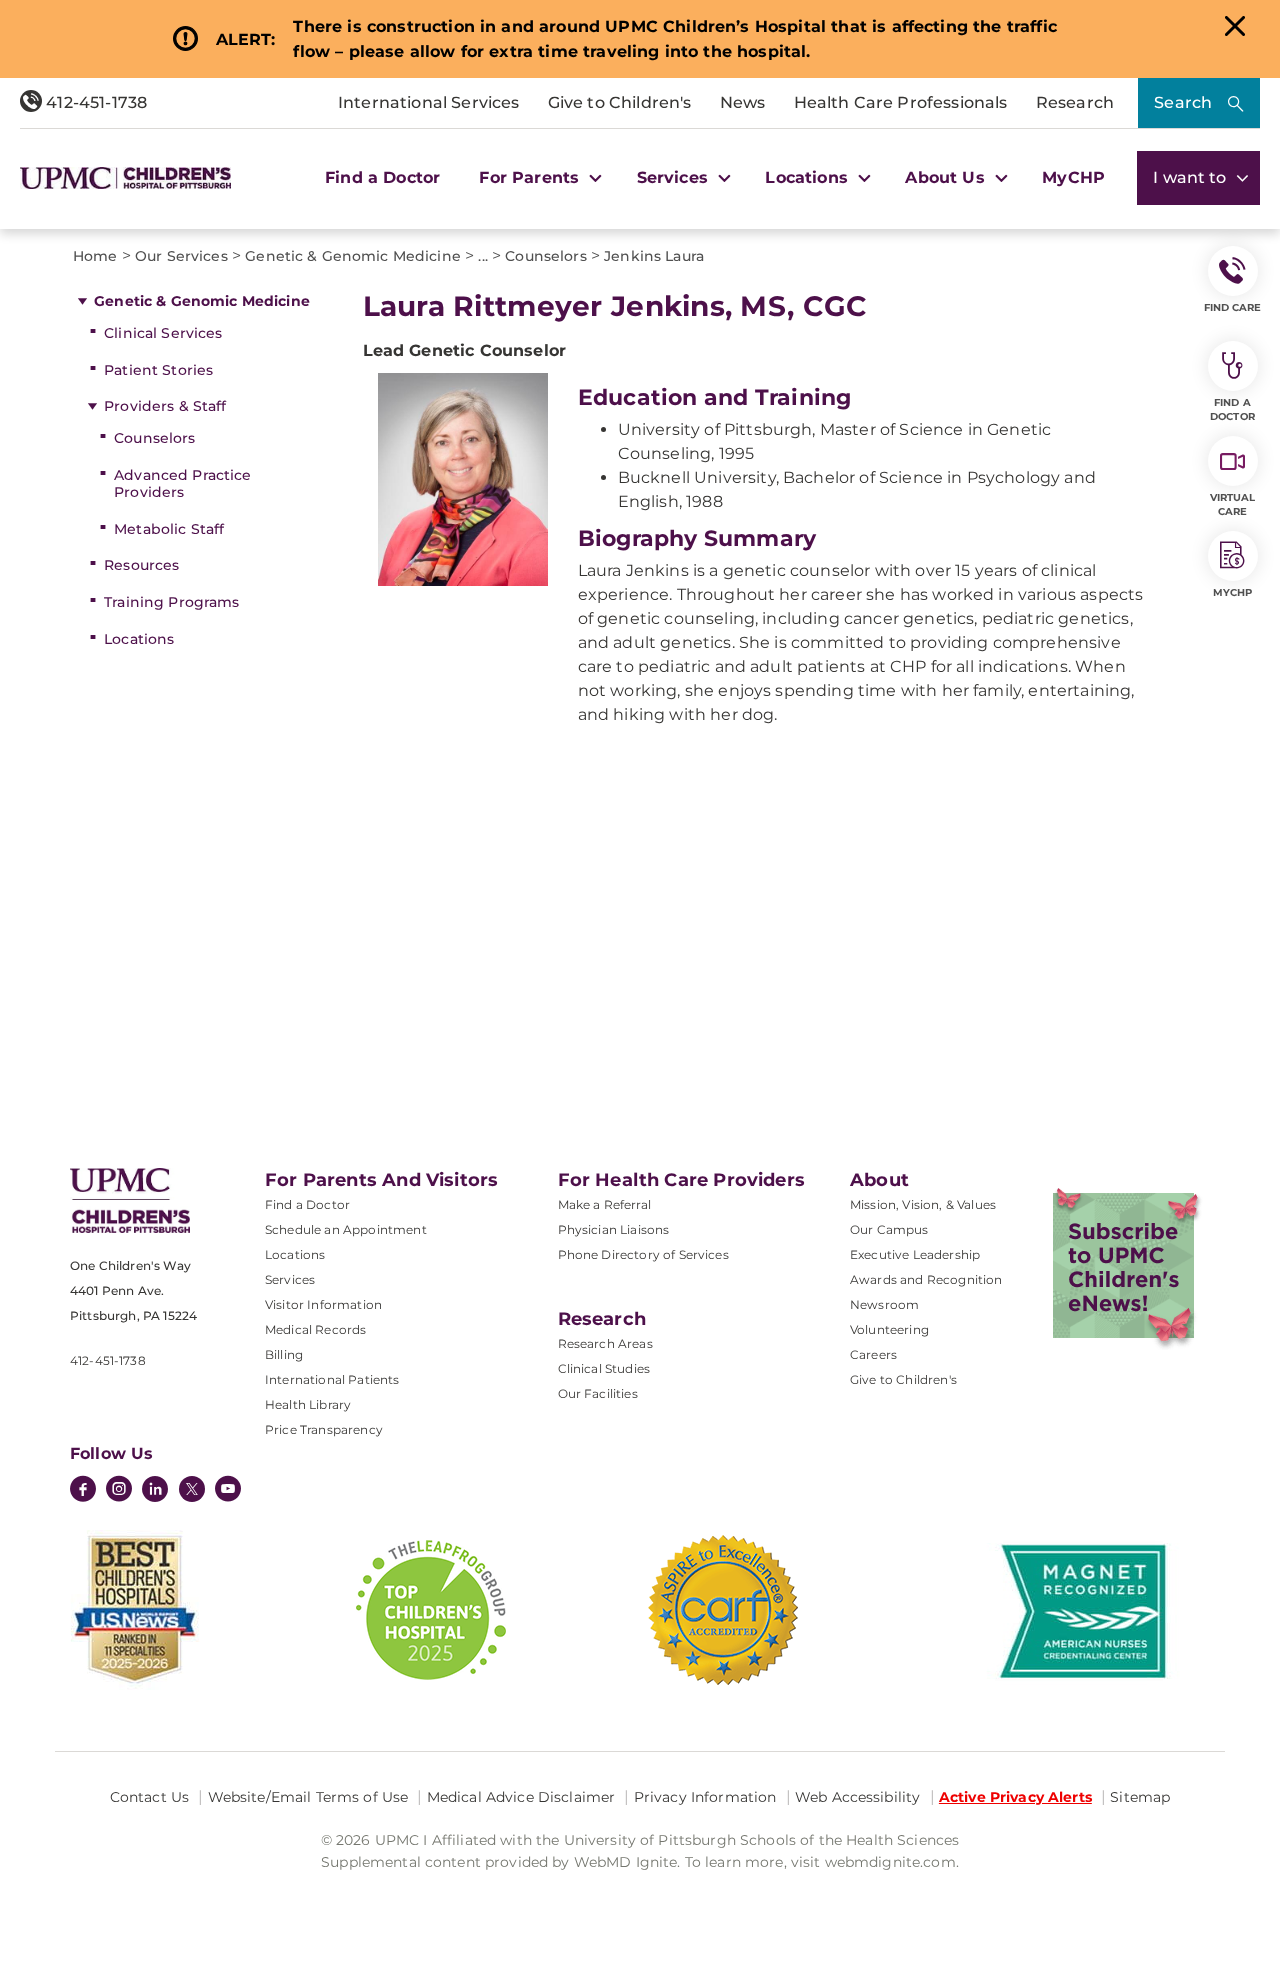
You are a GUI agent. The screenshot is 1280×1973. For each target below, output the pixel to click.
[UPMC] (125, 178)
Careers (873, 1354)
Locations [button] (809, 177)
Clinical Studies (604, 1368)
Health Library (308, 1404)
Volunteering (889, 1329)
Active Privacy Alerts (1015, 1797)
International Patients (332, 1379)
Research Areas (605, 1343)
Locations (139, 639)
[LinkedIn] (155, 1491)
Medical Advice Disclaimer (521, 1797)
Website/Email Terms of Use (308, 1797)
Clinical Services (163, 333)
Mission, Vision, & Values (923, 1204)
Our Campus (889, 1229)
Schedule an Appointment (346, 1229)
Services (290, 1279)
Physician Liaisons (614, 1229)
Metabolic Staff (169, 529)
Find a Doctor (382, 177)
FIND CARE (1233, 307)
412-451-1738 (94, 102)
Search (1183, 102)
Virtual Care (1233, 504)
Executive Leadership (915, 1254)
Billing (284, 1354)
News (743, 102)
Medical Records (315, 1329)
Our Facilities (598, 1393)
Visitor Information (323, 1304)
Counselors (154, 438)
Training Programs (171, 602)
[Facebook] (83, 1491)
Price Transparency (324, 1429)
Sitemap (1140, 1797)
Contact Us (149, 1797)
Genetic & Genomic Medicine (202, 301)
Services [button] (675, 177)
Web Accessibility (857, 1797)
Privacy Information (705, 1797)
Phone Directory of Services (643, 1254)
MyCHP (1073, 177)
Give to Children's (620, 102)
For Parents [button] (531, 177)
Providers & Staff (165, 406)
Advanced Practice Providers (182, 483)
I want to (1192, 177)
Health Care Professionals (901, 102)
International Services (429, 102)
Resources (141, 565)
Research (1075, 102)
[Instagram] (119, 1491)
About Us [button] (947, 177)
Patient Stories (158, 370)
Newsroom (884, 1304)
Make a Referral (604, 1204)
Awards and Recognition (926, 1279)
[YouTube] (228, 1491)
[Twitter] (192, 1489)
